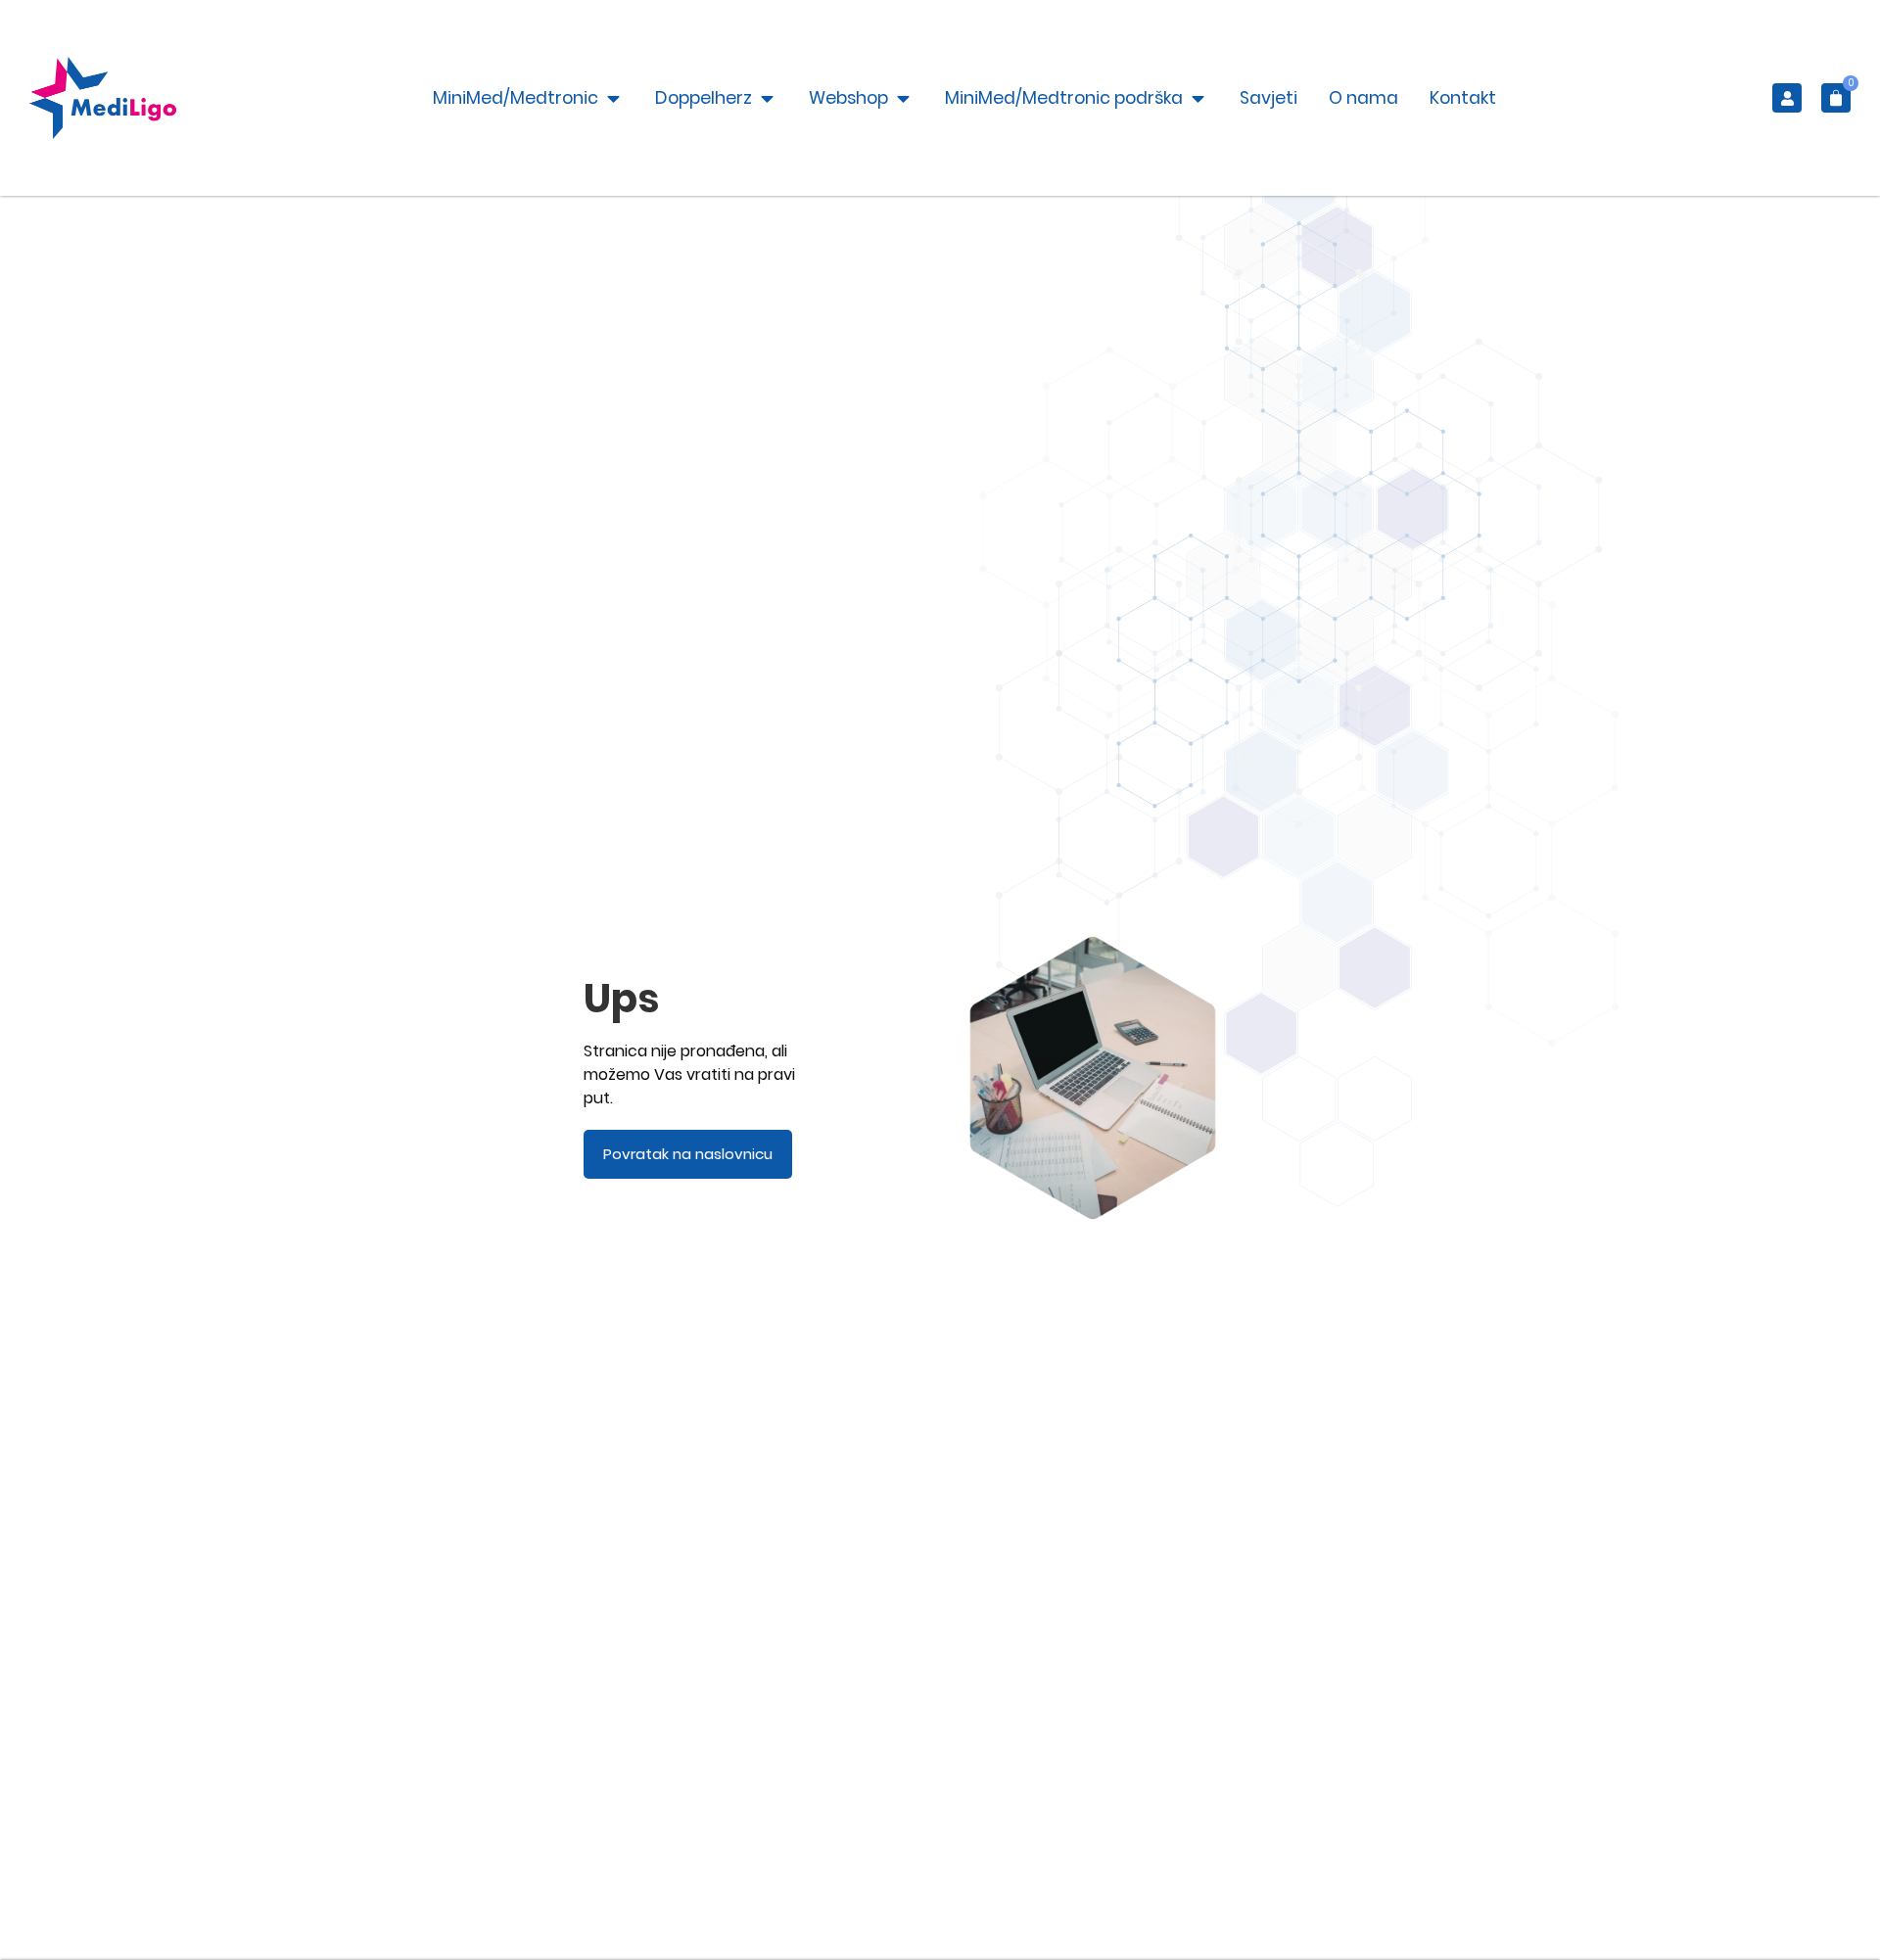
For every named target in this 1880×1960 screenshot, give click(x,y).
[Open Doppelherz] (767, 98)
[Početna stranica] (103, 98)
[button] (1836, 98)
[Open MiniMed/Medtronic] (613, 98)
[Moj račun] (1787, 98)
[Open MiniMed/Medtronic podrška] (1198, 98)
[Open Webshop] (903, 98)
